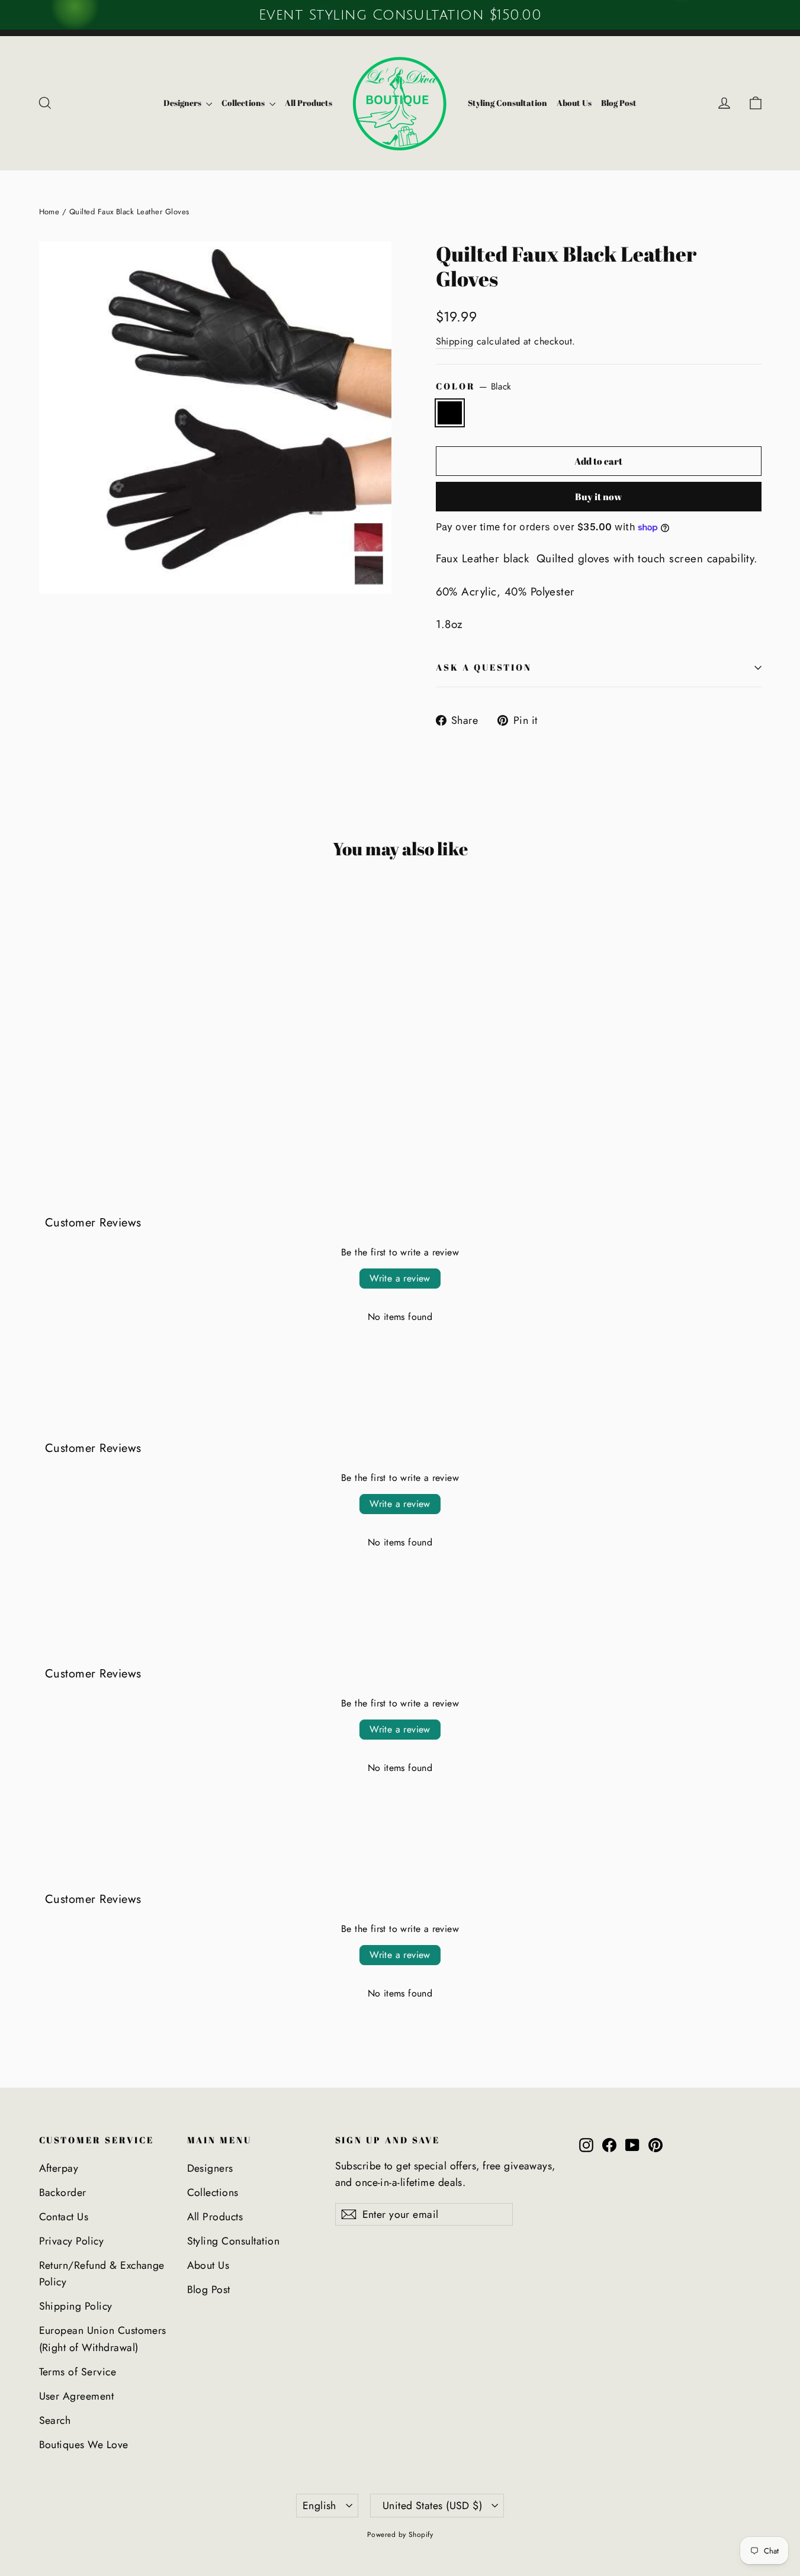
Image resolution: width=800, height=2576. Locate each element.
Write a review (400, 1278)
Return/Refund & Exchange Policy (102, 2274)
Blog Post (619, 103)
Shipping (455, 341)
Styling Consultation (507, 103)
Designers (183, 103)
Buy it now (598, 497)
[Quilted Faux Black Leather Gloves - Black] (46, 1095)
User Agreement (77, 2396)
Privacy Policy (72, 2241)
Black (450, 413)
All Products (309, 103)
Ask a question (484, 667)
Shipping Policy (76, 2306)
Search (55, 2420)
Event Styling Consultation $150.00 (400, 15)
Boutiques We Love (84, 2445)
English (319, 2506)
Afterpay (59, 2168)
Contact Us (64, 2217)
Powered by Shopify (400, 2535)
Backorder (63, 2192)
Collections (244, 103)
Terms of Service (78, 2372)
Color (474, 387)
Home (49, 212)
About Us (574, 103)
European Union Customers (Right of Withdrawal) (103, 2339)
